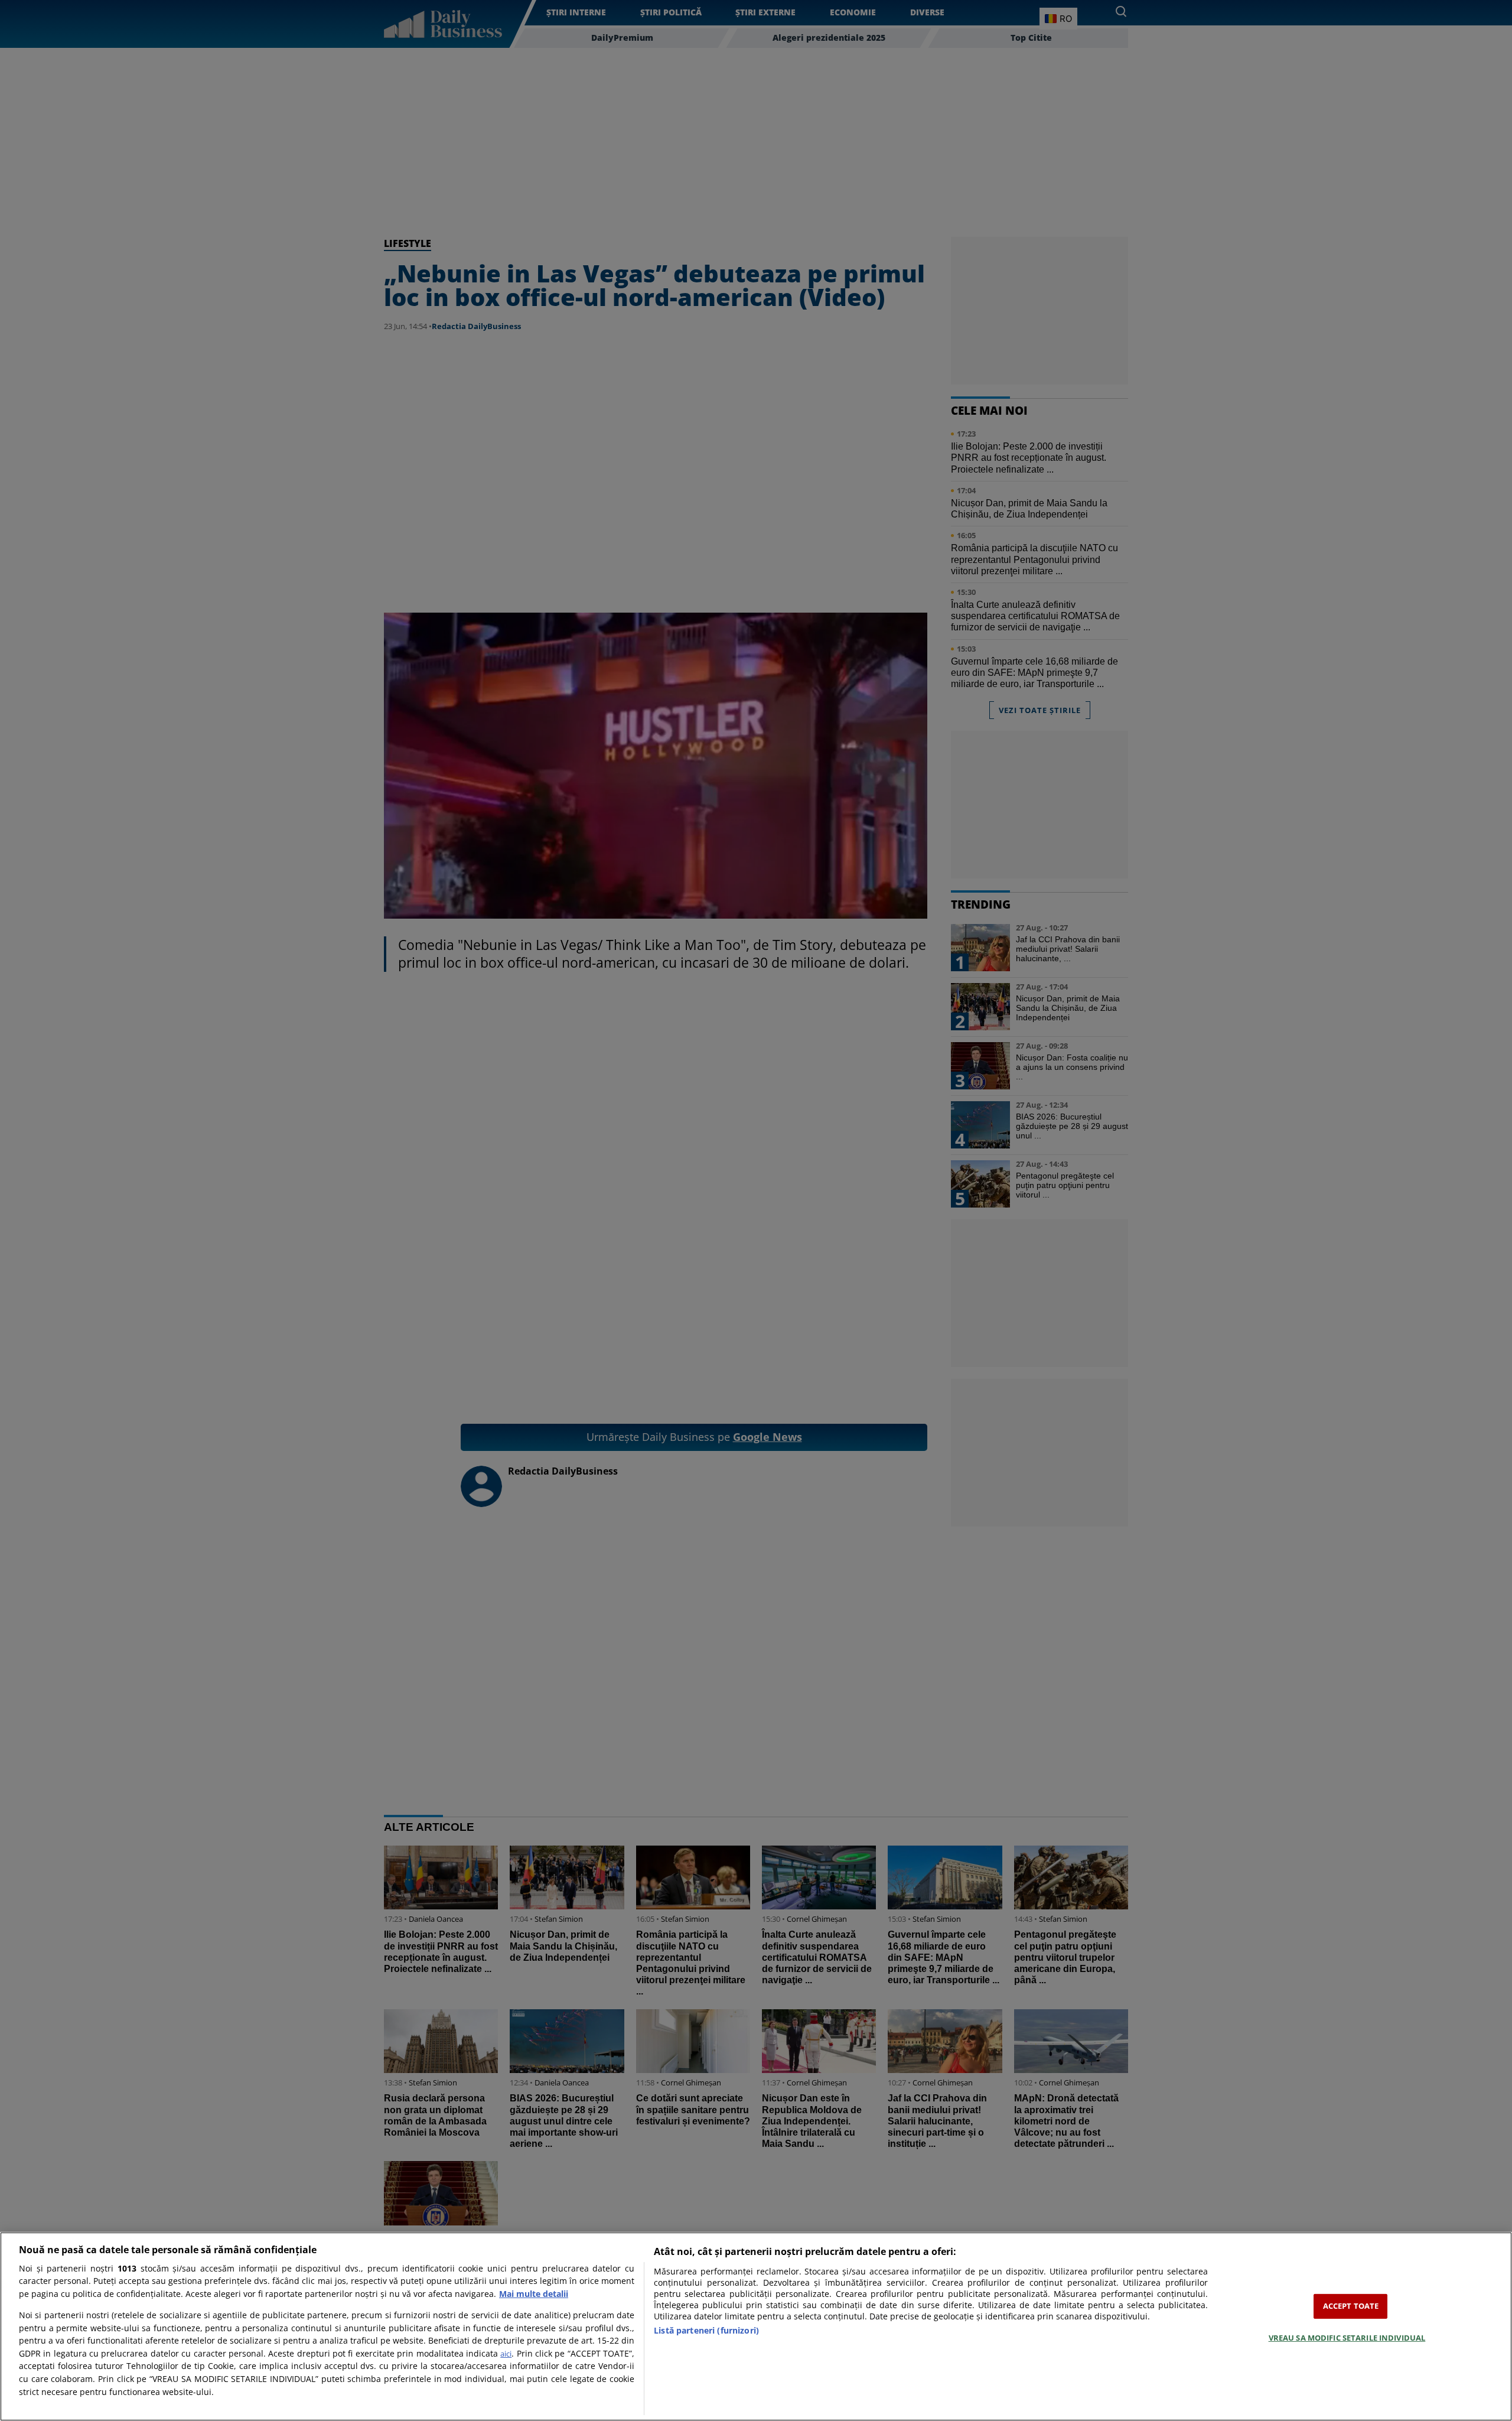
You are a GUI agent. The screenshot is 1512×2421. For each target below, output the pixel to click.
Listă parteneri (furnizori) (706, 2330)
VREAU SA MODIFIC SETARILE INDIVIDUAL (1347, 2337)
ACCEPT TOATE (1351, 2306)
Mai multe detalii (534, 2294)
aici (506, 2354)
